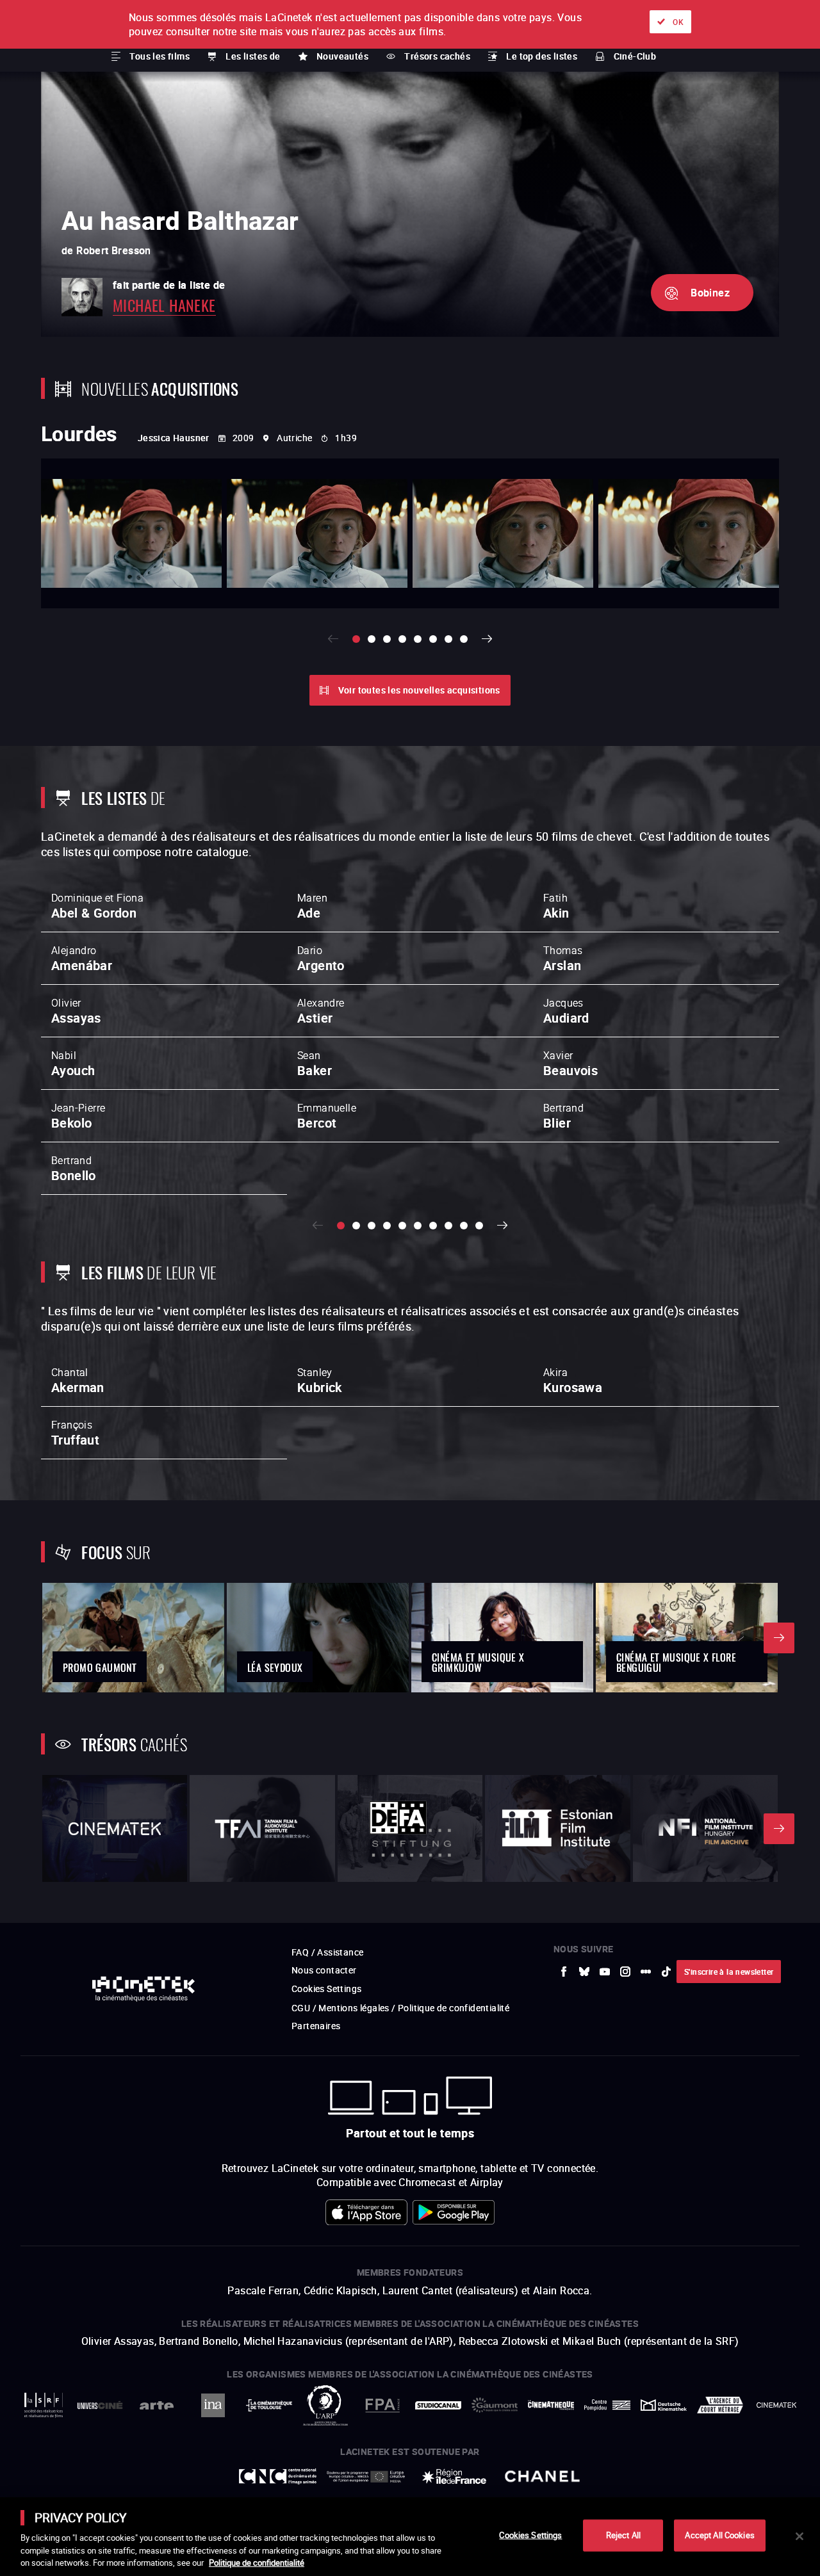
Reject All (623, 2535)
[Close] (799, 2536)
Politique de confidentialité (257, 2563)
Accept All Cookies (719, 2535)
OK (678, 22)
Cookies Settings (530, 2535)
